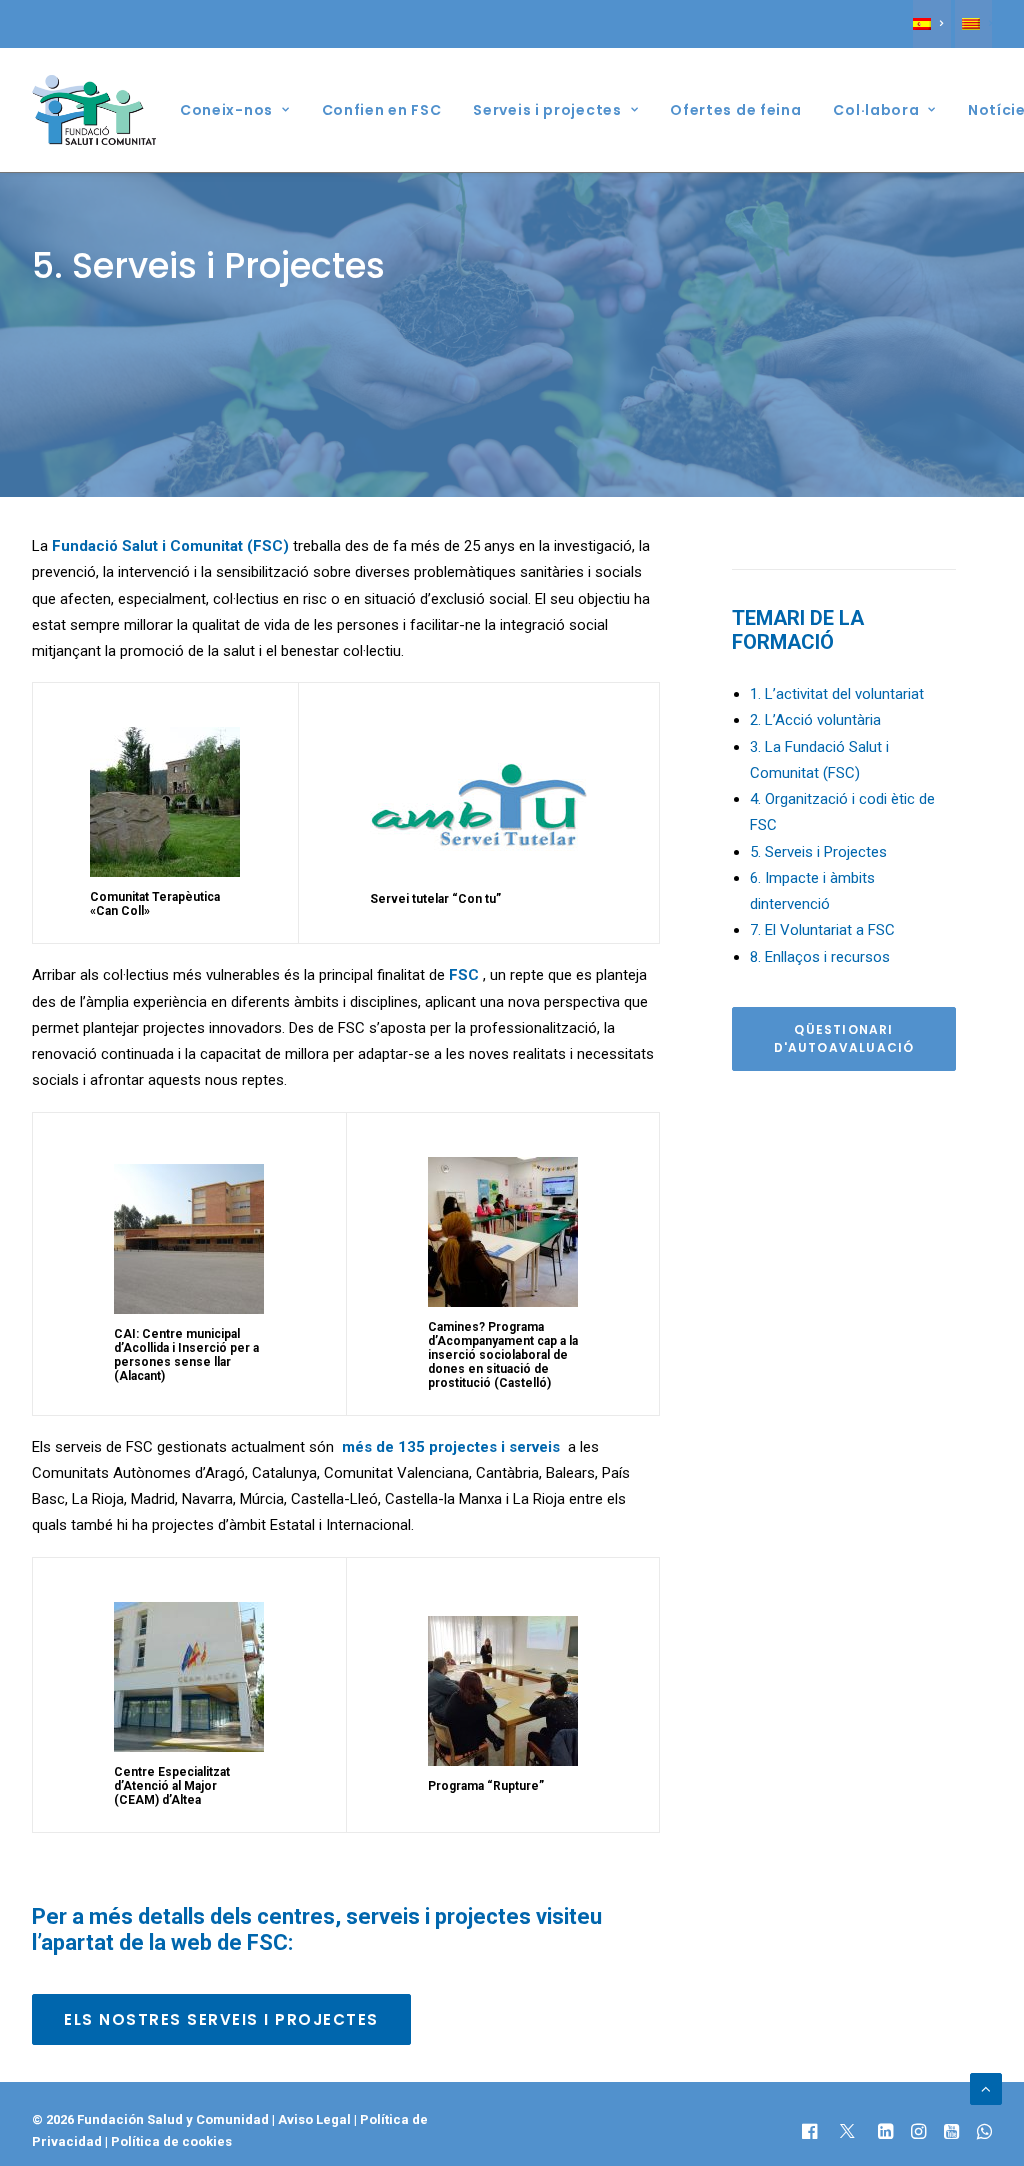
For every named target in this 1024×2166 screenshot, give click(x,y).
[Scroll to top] (986, 2088)
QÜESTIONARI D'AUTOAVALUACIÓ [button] (844, 1038)
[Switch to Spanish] (931, 24)
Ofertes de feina (735, 110)
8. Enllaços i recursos (820, 957)
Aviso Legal (314, 2119)
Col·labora (876, 110)
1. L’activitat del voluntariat (837, 694)
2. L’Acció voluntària (815, 720)
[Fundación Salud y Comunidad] (99, 110)
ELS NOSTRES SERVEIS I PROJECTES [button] (221, 2019)
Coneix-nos (226, 110)
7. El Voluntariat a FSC (822, 930)
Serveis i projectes (547, 110)
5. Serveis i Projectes (818, 852)
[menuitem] (931, 24)
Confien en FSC (382, 110)
